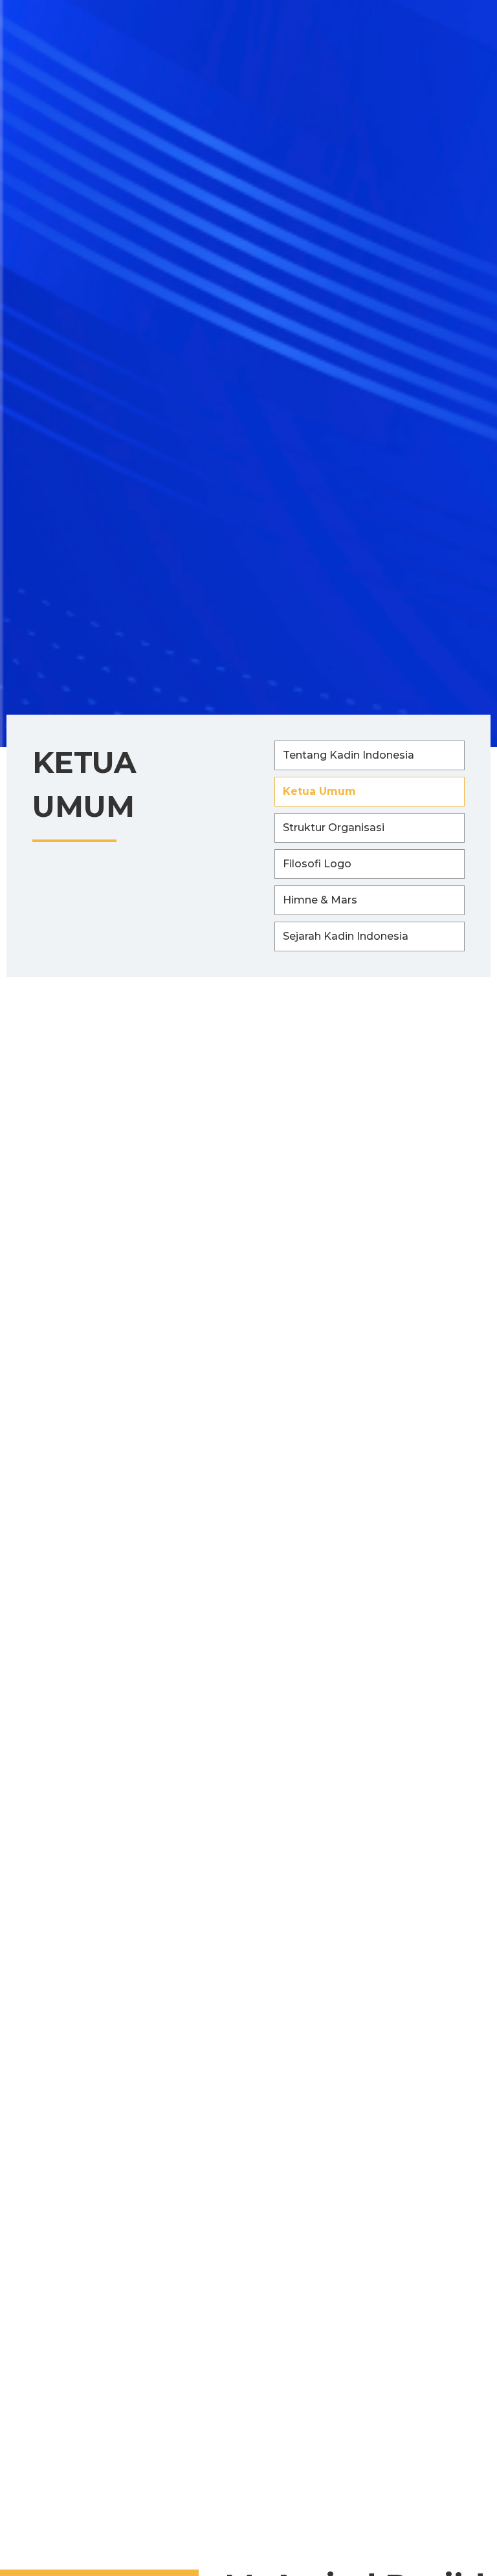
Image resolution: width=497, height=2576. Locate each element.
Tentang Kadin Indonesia (348, 755)
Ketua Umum (319, 791)
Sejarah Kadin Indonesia (346, 936)
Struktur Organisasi (334, 828)
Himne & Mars (320, 900)
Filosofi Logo (317, 864)
